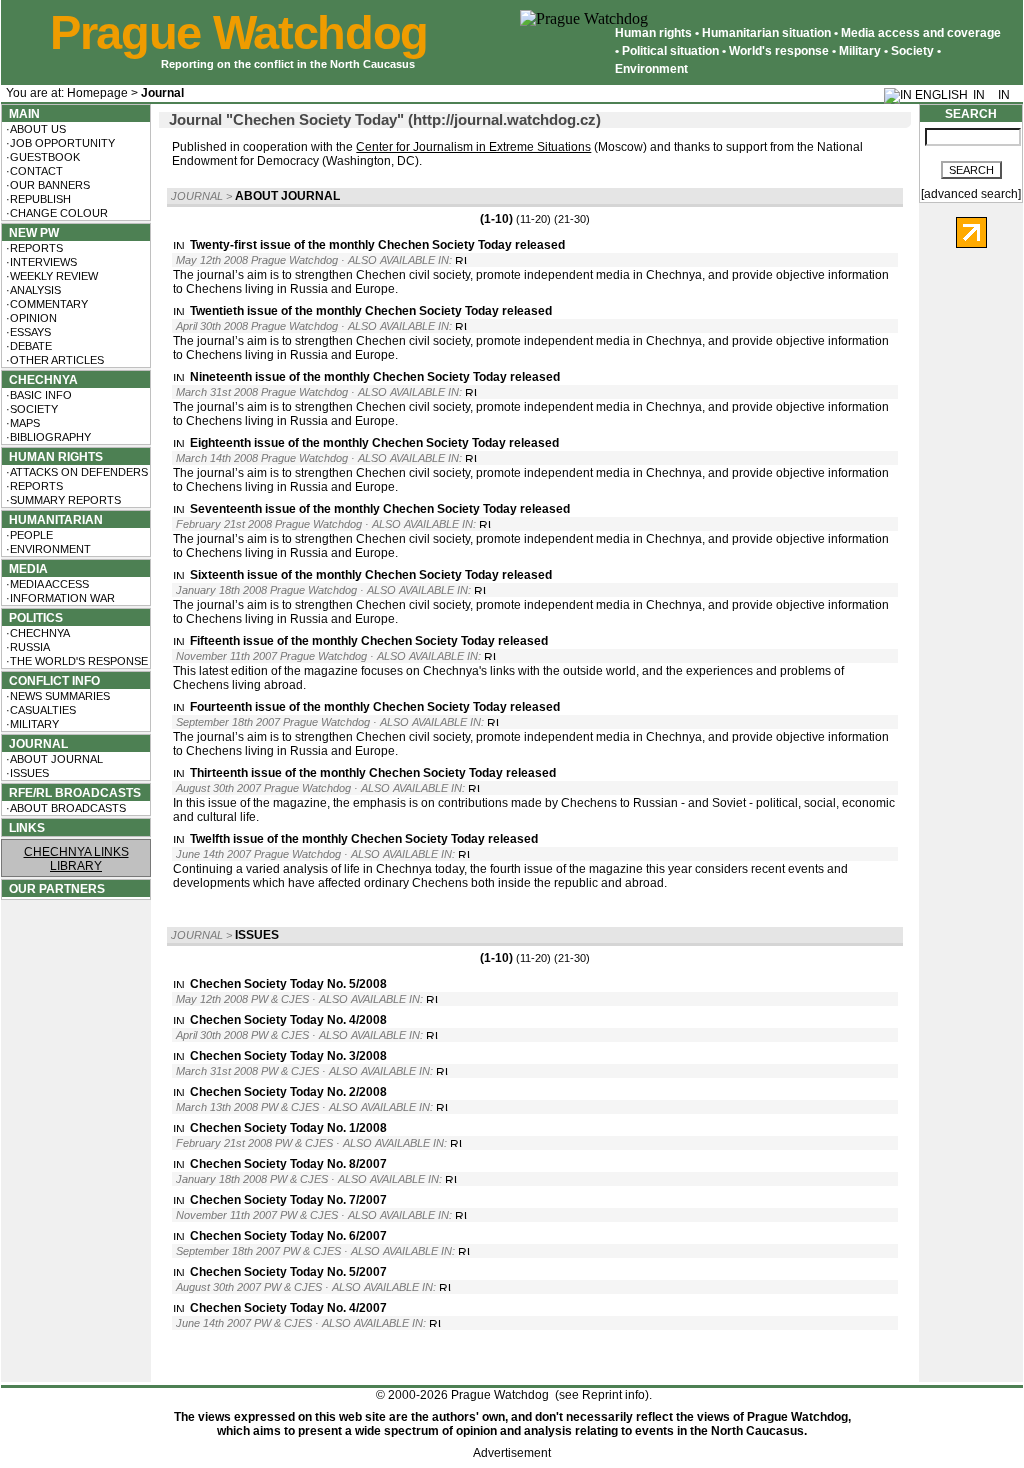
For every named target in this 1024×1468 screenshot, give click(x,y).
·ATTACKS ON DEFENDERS (75, 472)
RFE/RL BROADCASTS (72, 793)
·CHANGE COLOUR (55, 213)
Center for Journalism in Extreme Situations (473, 147)
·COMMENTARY (45, 304)
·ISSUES (26, 773)
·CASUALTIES (39, 710)
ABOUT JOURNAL (287, 196)
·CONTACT (33, 171)
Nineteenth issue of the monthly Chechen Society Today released (375, 377)
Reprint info (613, 1395)
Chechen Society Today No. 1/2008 (288, 1128)
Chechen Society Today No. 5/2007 (288, 1272)
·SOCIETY (30, 409)
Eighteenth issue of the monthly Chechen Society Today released (374, 443)
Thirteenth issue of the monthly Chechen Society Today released (373, 773)
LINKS (24, 828)
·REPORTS (33, 248)
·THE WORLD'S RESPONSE (75, 661)
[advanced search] (971, 194)
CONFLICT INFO (51, 681)
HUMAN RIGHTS (53, 457)
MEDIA (25, 569)
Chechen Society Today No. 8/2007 (288, 1164)
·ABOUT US (34, 129)
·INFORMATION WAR (59, 598)
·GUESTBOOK (41, 157)
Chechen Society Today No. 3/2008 (288, 1056)
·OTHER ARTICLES (53, 360)
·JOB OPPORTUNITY (59, 143)
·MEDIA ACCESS (46, 584)
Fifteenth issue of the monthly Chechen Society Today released (369, 641)
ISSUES (257, 935)
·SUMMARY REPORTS (62, 500)
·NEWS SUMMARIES (56, 696)
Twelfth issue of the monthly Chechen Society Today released (364, 839)
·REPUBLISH (37, 199)
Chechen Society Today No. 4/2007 (288, 1308)
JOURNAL (35, 744)
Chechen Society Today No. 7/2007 (288, 1200)
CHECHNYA (40, 380)
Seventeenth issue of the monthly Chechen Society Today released (380, 509)
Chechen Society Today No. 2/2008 (288, 1092)
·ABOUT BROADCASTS (64, 808)
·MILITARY (31, 724)
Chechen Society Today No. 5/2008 (288, 984)
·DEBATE (27, 346)
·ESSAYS (27, 332)
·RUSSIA (26, 647)
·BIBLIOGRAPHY (47, 437)
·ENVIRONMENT (47, 549)
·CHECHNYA (36, 633)
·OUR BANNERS (46, 185)
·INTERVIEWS (40, 262)
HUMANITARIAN (53, 520)
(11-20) (533, 219)
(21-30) (572, 219)
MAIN (21, 114)
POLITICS (33, 618)
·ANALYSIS (32, 290)
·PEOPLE (28, 535)
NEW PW (31, 233)
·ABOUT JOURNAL (53, 759)
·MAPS (21, 423)
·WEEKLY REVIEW (50, 276)
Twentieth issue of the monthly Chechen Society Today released (371, 311)
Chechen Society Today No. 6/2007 (288, 1236)
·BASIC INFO (37, 395)
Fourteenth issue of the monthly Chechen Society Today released (375, 707)
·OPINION (30, 318)
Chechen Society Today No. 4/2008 (288, 1020)
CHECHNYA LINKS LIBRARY (76, 859)
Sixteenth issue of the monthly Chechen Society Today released (371, 575)
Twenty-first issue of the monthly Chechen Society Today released (377, 245)
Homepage (97, 93)
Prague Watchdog (239, 33)
